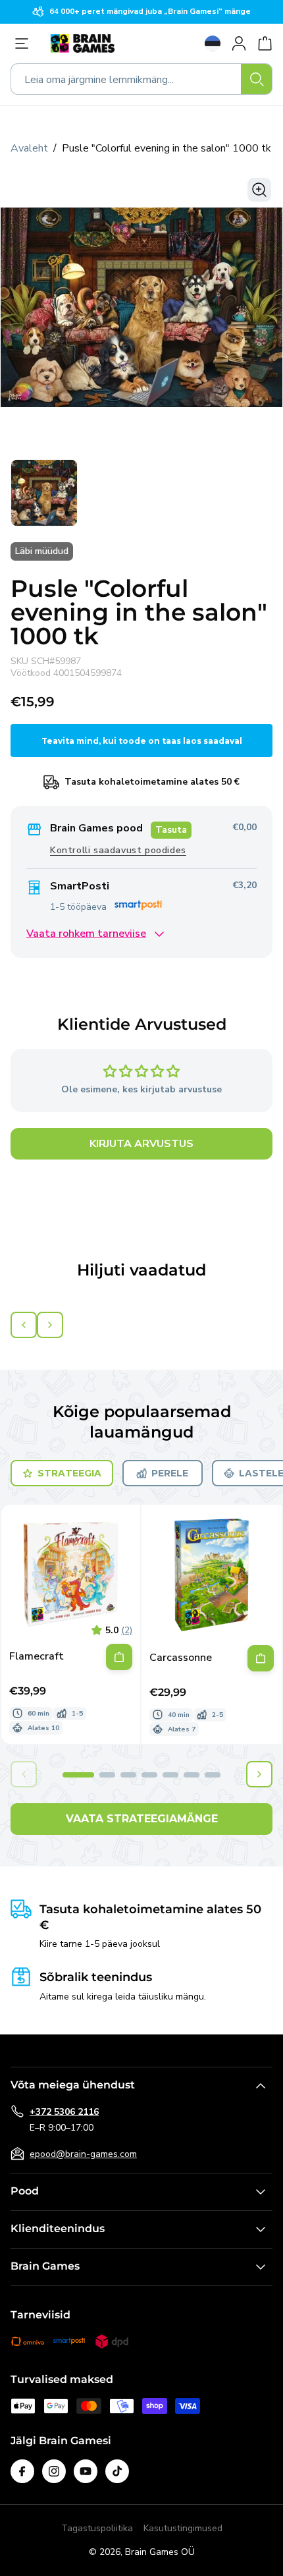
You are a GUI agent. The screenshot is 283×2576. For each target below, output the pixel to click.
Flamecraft (37, 1657)
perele (170, 1473)
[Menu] (25, 43)
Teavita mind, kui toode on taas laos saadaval (142, 741)
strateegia (69, 1473)
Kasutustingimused (183, 2528)
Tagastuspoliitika (97, 2528)
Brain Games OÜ (160, 2552)
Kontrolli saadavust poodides (118, 850)
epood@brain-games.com (83, 2154)
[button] (78, 1775)
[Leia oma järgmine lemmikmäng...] (257, 79)
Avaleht (29, 148)
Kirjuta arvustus (141, 1144)
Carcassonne (181, 1658)
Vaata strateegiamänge (142, 1819)
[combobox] (141, 79)
